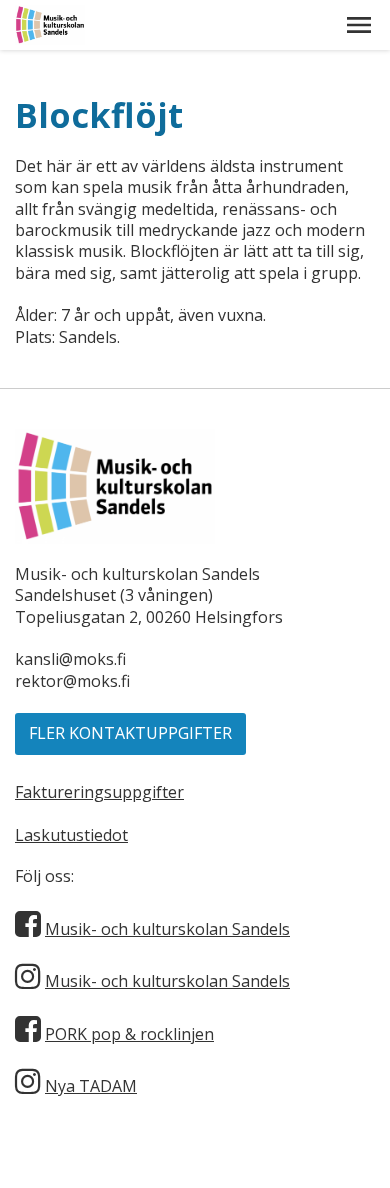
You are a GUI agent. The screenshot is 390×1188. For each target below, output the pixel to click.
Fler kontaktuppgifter (130, 733)
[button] (359, 25)
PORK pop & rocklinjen (129, 1034)
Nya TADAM (91, 1086)
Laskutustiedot (71, 835)
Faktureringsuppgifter (99, 792)
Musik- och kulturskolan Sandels (167, 929)
